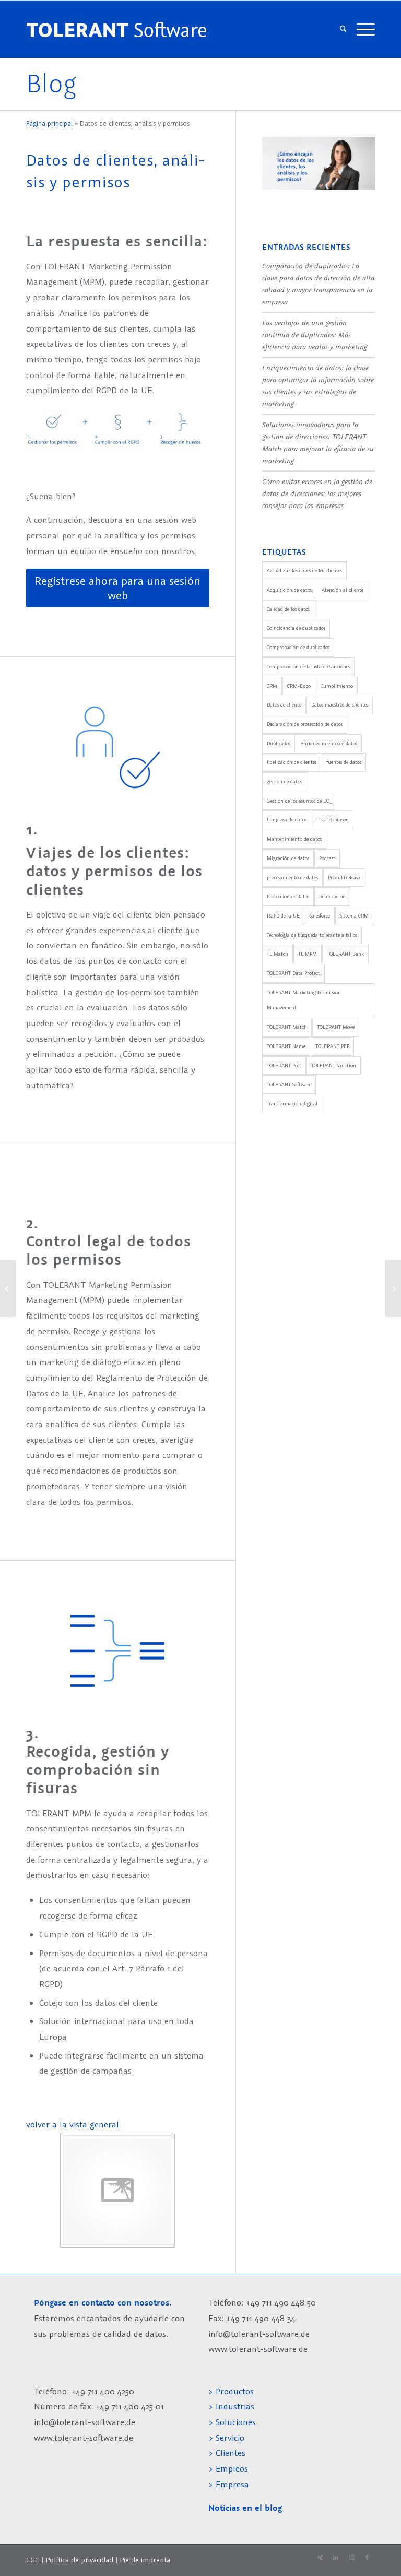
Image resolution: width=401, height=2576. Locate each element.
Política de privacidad (79, 2560)
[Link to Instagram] (351, 2558)
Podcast (327, 858)
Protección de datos (288, 896)
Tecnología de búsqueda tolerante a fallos (312, 935)
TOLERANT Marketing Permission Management (304, 1000)
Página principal (49, 123)
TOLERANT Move (336, 1027)
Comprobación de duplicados (298, 647)
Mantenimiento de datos (294, 839)
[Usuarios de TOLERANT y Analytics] (393, 1288)
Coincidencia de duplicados (296, 628)
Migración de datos (288, 858)
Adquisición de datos (289, 590)
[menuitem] (343, 29)
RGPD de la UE (283, 916)
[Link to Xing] (320, 2558)
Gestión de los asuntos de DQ (298, 801)
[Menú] (363, 29)
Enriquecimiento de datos (329, 743)
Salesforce (320, 916)
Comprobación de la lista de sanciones (308, 667)
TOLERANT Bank (345, 954)
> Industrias (231, 2406)
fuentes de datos (344, 762)
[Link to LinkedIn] (336, 2558)
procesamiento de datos (292, 878)
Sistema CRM (354, 916)
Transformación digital (292, 1104)
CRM (272, 686)
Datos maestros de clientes (340, 705)
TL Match (278, 954)
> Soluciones (232, 2422)
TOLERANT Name (286, 1046)
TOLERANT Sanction (334, 1066)
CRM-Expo (299, 686)
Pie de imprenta (145, 2560)
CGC (33, 2560)
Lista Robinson (333, 820)
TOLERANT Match (287, 1027)
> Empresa (229, 2484)
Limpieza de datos (287, 820)
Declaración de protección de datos (305, 724)
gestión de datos (284, 781)
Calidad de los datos (288, 609)
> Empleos (228, 2468)
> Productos (231, 2391)
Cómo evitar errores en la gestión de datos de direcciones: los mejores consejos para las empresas (317, 493)
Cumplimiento (337, 686)
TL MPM (308, 954)
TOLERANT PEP (332, 1046)
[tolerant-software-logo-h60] (139, 29)
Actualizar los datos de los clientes (304, 571)
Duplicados (279, 743)
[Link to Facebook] (367, 2558)
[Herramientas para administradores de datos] (8, 1288)
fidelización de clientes (292, 762)
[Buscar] (343, 29)
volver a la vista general (73, 2124)
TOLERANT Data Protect (293, 973)
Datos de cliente (284, 705)
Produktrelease (344, 878)
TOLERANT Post (284, 1066)
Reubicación (332, 896)
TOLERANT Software (289, 1084)
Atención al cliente (343, 590)
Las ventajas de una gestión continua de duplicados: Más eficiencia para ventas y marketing (315, 334)
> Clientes (227, 2453)
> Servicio (226, 2438)
